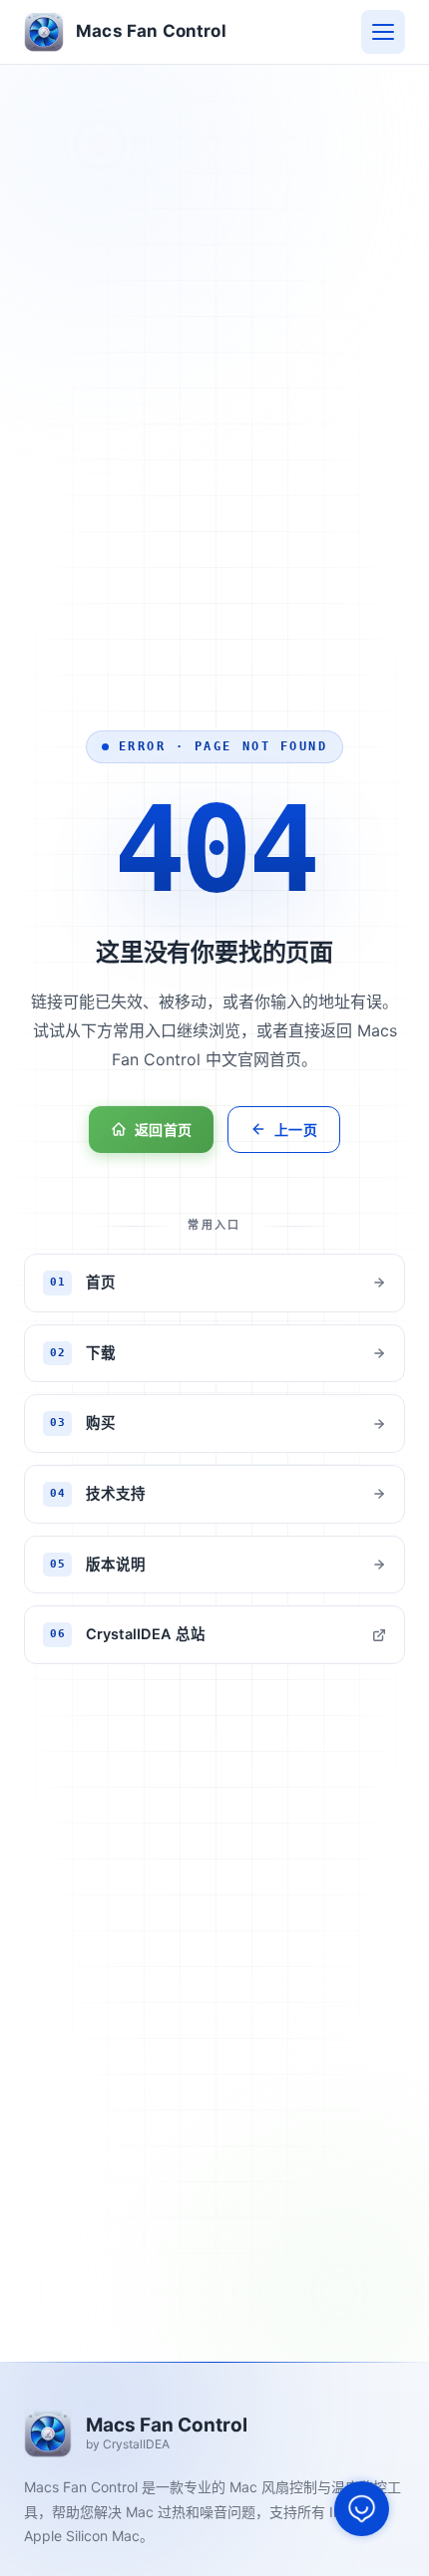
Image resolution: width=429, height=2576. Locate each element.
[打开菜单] (383, 32)
